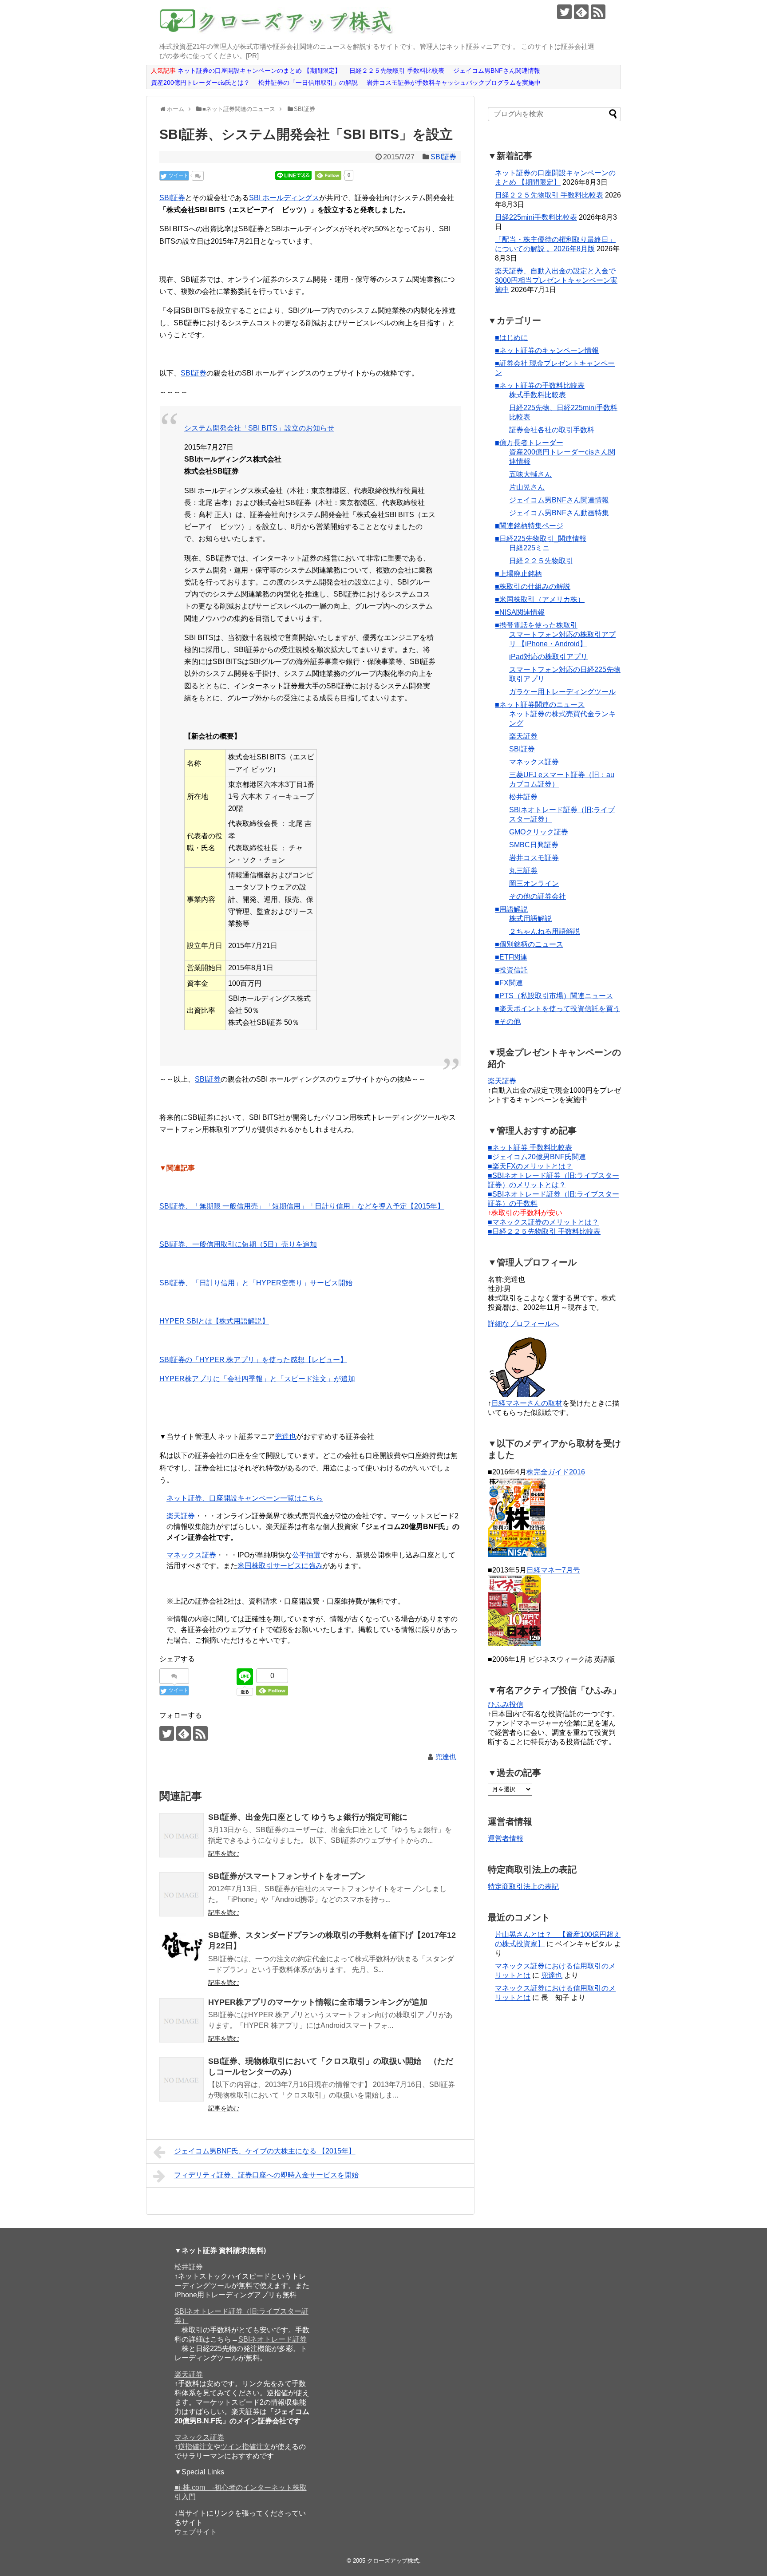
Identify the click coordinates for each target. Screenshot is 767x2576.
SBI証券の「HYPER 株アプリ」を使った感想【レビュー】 (253, 1360)
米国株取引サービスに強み (280, 1566)
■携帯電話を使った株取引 (536, 625)
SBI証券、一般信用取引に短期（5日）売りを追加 (238, 1244)
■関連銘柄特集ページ (529, 526)
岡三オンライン (534, 883)
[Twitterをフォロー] (564, 12)
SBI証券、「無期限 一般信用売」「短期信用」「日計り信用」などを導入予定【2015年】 (302, 1206)
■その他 (508, 1021)
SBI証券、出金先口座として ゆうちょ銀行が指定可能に (308, 1817)
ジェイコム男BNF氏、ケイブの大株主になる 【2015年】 (265, 2151)
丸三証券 (523, 871)
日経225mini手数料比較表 (536, 217)
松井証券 (523, 797)
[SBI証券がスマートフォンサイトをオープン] (182, 1894)
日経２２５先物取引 (541, 561)
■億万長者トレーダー (529, 443)
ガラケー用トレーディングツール (562, 692)
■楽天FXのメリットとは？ (530, 1166)
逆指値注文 (196, 2447)
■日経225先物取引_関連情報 (541, 539)
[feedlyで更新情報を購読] (581, 12)
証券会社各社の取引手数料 (552, 430)
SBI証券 (443, 157)
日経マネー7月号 (553, 1570)
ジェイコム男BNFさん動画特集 (559, 513)
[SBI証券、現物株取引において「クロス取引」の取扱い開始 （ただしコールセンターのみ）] (182, 2079)
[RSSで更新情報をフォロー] (598, 12)
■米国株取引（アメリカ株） (540, 599)
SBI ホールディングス (284, 198)
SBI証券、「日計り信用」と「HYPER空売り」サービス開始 (256, 1283)
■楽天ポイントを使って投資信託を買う (557, 1009)
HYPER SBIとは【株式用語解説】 (214, 1321)
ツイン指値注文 (245, 2447)
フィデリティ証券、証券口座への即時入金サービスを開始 (266, 2175)
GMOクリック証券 (539, 832)
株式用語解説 (530, 919)
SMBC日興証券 (534, 845)
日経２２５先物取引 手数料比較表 (549, 195)
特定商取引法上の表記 (523, 1887)
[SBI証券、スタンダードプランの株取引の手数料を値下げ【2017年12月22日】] (182, 1953)
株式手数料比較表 (538, 395)
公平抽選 (306, 1555)
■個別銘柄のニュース (529, 944)
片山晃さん (527, 487)
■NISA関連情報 (520, 612)
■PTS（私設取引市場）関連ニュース (554, 996)
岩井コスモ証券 (534, 858)
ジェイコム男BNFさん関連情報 (559, 500)
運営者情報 (506, 1839)
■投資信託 (511, 970)
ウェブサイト (196, 2532)
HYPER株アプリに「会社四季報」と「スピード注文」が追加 (257, 1379)
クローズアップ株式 (393, 2561)
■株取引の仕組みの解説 (533, 587)
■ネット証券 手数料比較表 (530, 1148)
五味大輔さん (530, 474)
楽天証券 (181, 1516)
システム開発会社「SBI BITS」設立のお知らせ (259, 428)
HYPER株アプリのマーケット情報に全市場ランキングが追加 (318, 2002)
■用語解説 (511, 909)
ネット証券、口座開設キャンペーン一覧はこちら (245, 1498)
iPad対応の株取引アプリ (548, 657)
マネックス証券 (191, 1555)
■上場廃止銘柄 (518, 574)
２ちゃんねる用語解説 (545, 931)
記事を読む (224, 1853)
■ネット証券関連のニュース (540, 705)
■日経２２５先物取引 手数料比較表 (544, 1231)
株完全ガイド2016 (556, 1472)
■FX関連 (509, 983)
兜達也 (285, 1436)
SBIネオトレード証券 (273, 2339)
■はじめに (511, 338)
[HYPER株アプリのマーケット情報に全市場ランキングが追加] (182, 2020)
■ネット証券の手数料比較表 (540, 385)
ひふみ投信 (506, 1705)
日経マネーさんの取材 (527, 1403)
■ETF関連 (511, 957)
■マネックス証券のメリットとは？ (543, 1222)
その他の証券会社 (538, 896)
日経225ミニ (529, 548)
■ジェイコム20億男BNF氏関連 (537, 1157)
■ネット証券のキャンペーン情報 (547, 350)
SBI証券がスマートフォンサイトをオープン (287, 1876)
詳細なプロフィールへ (523, 1324)
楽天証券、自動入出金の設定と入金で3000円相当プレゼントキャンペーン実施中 (556, 280)
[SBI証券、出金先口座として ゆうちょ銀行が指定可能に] (182, 1835)
